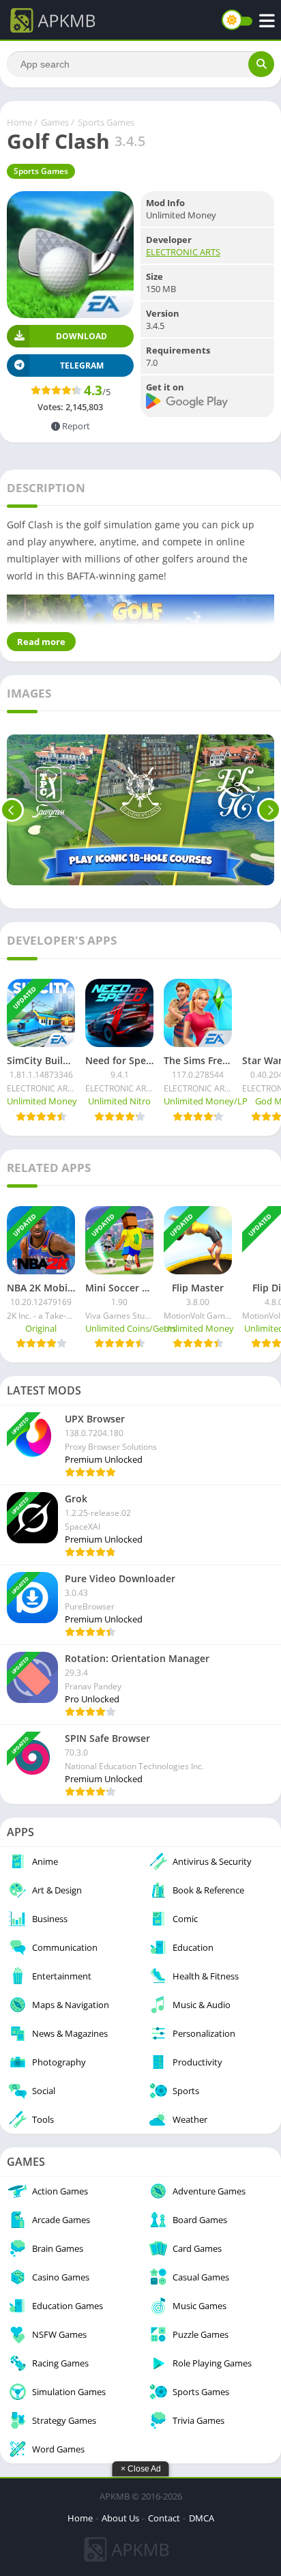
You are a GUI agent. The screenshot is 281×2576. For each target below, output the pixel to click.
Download (82, 336)
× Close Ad (141, 2469)
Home (19, 122)
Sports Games (106, 122)
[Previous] (12, 810)
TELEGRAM (82, 366)
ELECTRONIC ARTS (183, 252)
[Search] (261, 64)
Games (55, 122)
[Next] (269, 810)
